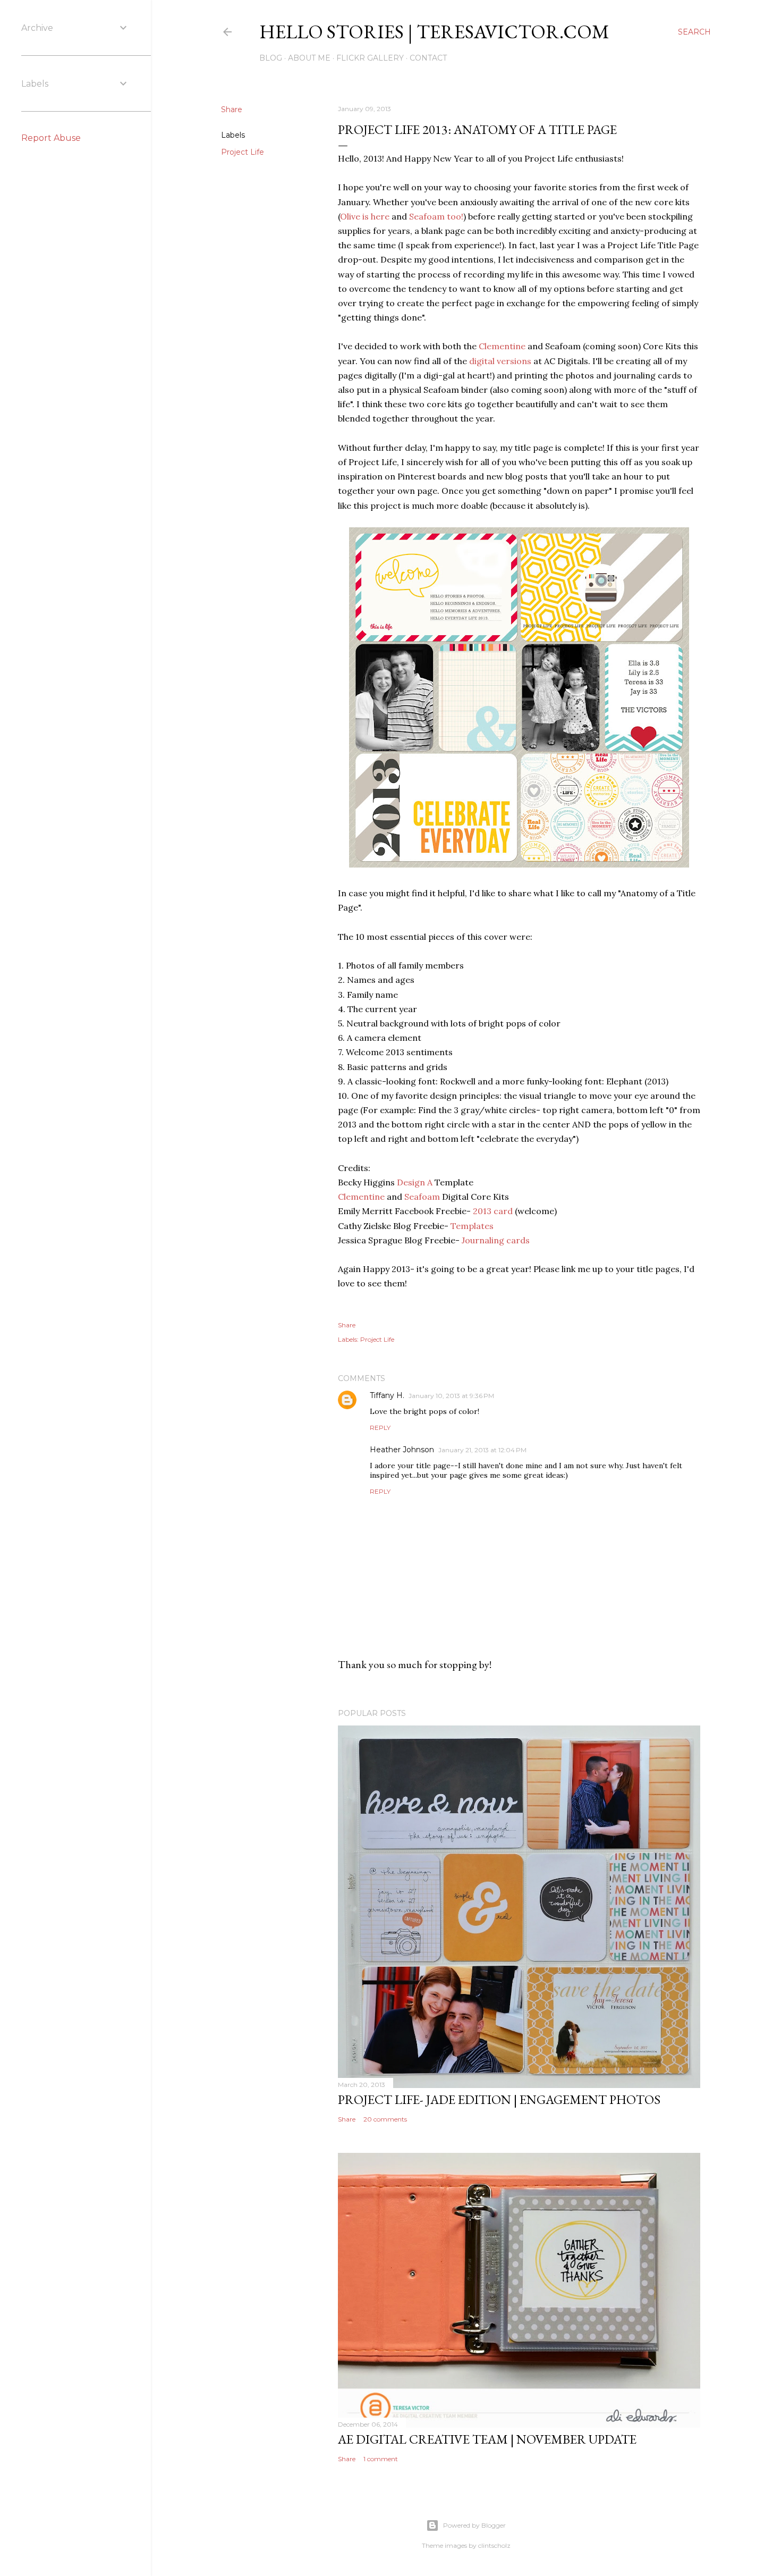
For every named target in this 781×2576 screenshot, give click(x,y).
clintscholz (494, 2545)
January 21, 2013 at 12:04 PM (482, 1450)
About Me (309, 58)
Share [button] (232, 110)
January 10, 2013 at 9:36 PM (451, 1396)
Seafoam (422, 1197)
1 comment (381, 2459)
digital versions (500, 361)
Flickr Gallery (370, 58)
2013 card (493, 1211)
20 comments (385, 2119)
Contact (428, 58)
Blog (271, 58)
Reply (380, 1428)
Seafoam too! (436, 216)
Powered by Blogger (474, 2525)
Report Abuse (51, 138)
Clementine (502, 346)
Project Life (243, 152)
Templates (472, 1226)
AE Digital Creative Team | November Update (487, 2439)
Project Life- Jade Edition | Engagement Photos (499, 2099)
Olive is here (365, 216)
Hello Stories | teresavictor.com (434, 32)
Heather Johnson (402, 1450)
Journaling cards (496, 1240)
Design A (415, 1182)
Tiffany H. (387, 1395)
